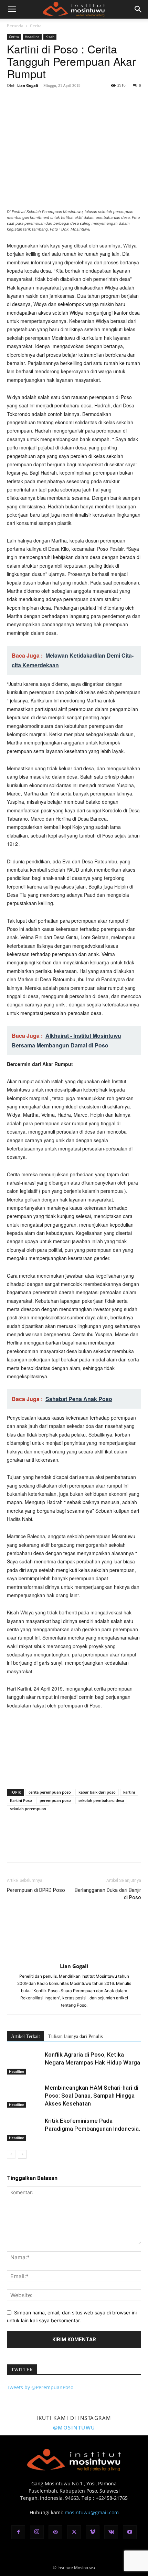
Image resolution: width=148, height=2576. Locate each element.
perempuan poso (55, 1800)
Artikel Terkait (25, 2036)
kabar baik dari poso (97, 1792)
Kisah (50, 37)
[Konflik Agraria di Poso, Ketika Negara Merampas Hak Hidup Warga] (24, 2063)
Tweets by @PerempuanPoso (40, 2387)
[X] (30, 101)
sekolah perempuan (28, 1809)
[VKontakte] (111, 2532)
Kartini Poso (21, 1800)
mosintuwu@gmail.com (92, 2512)
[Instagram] (37, 2532)
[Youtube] (130, 2532)
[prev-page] (11, 2154)
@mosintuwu (74, 2427)
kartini (129, 1792)
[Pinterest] (45, 101)
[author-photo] (74, 1956)
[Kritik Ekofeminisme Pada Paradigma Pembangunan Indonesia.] (24, 2129)
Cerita (36, 26)
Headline (32, 37)
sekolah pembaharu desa (101, 1800)
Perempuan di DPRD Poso (36, 1890)
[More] (77, 101)
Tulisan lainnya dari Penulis (75, 2036)
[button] (12, 9)
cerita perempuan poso (50, 1792)
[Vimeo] (93, 2532)
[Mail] (55, 2532)
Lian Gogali (28, 85)
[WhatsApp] (61, 101)
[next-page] (22, 2154)
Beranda (15, 26)
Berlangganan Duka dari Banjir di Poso (108, 1894)
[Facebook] (14, 101)
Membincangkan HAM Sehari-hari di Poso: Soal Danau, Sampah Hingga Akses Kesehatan (92, 2096)
